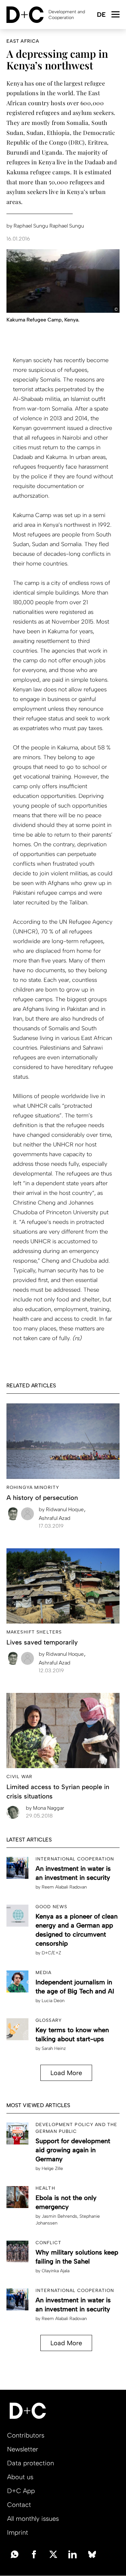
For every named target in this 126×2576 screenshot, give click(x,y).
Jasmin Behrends (59, 2216)
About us (20, 2477)
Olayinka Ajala (56, 2271)
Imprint (18, 2532)
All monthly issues (33, 2519)
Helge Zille (52, 2169)
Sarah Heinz (54, 2048)
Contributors (26, 2435)
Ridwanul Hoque (62, 1509)
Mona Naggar (45, 1808)
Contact (19, 2505)
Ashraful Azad (55, 1518)
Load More (66, 2073)
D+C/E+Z (51, 1953)
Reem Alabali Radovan (64, 1887)
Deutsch (101, 15)
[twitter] (53, 2554)
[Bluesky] (92, 2554)
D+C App (21, 2491)
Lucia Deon (53, 2001)
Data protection (31, 2463)
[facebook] (34, 2554)
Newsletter (23, 2449)
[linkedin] (73, 2554)
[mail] (15, 2554)
